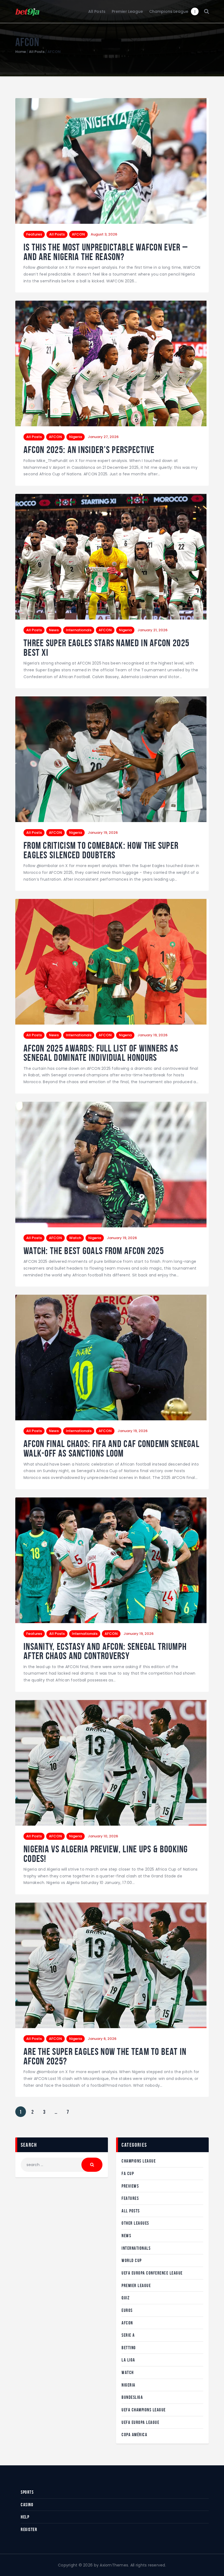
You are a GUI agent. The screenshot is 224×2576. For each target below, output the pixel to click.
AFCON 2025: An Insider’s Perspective (89, 450)
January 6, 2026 (102, 2039)
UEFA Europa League (140, 2422)
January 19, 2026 (103, 833)
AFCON (78, 234)
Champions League (139, 2161)
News (54, 630)
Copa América (134, 2435)
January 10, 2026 (103, 1836)
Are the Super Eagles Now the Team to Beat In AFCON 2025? (105, 2056)
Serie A (128, 2335)
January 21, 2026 (152, 630)
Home (21, 52)
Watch (75, 1238)
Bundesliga (132, 2397)
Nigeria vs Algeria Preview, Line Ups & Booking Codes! (106, 1854)
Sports (27, 2492)
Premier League (136, 2285)
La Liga (128, 2360)
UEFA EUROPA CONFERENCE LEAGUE (152, 2273)
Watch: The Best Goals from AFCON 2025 (94, 1251)
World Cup (132, 2260)
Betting (129, 2348)
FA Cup (128, 2173)
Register (29, 2529)
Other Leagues (135, 2223)
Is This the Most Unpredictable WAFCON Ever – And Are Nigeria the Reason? (106, 252)
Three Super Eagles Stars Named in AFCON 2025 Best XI (106, 648)
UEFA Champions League (144, 2410)
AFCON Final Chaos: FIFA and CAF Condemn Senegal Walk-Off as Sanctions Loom (111, 1449)
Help (25, 2517)
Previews (130, 2186)
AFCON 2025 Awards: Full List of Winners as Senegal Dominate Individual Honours (101, 1053)
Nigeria (76, 437)
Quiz (126, 2298)
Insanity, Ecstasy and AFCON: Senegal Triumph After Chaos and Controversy (105, 1651)
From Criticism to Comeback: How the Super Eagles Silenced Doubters (101, 850)
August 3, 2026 (104, 234)
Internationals (79, 630)
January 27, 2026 (103, 437)
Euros (127, 2310)
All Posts (37, 52)
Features (34, 234)
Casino (27, 2505)
